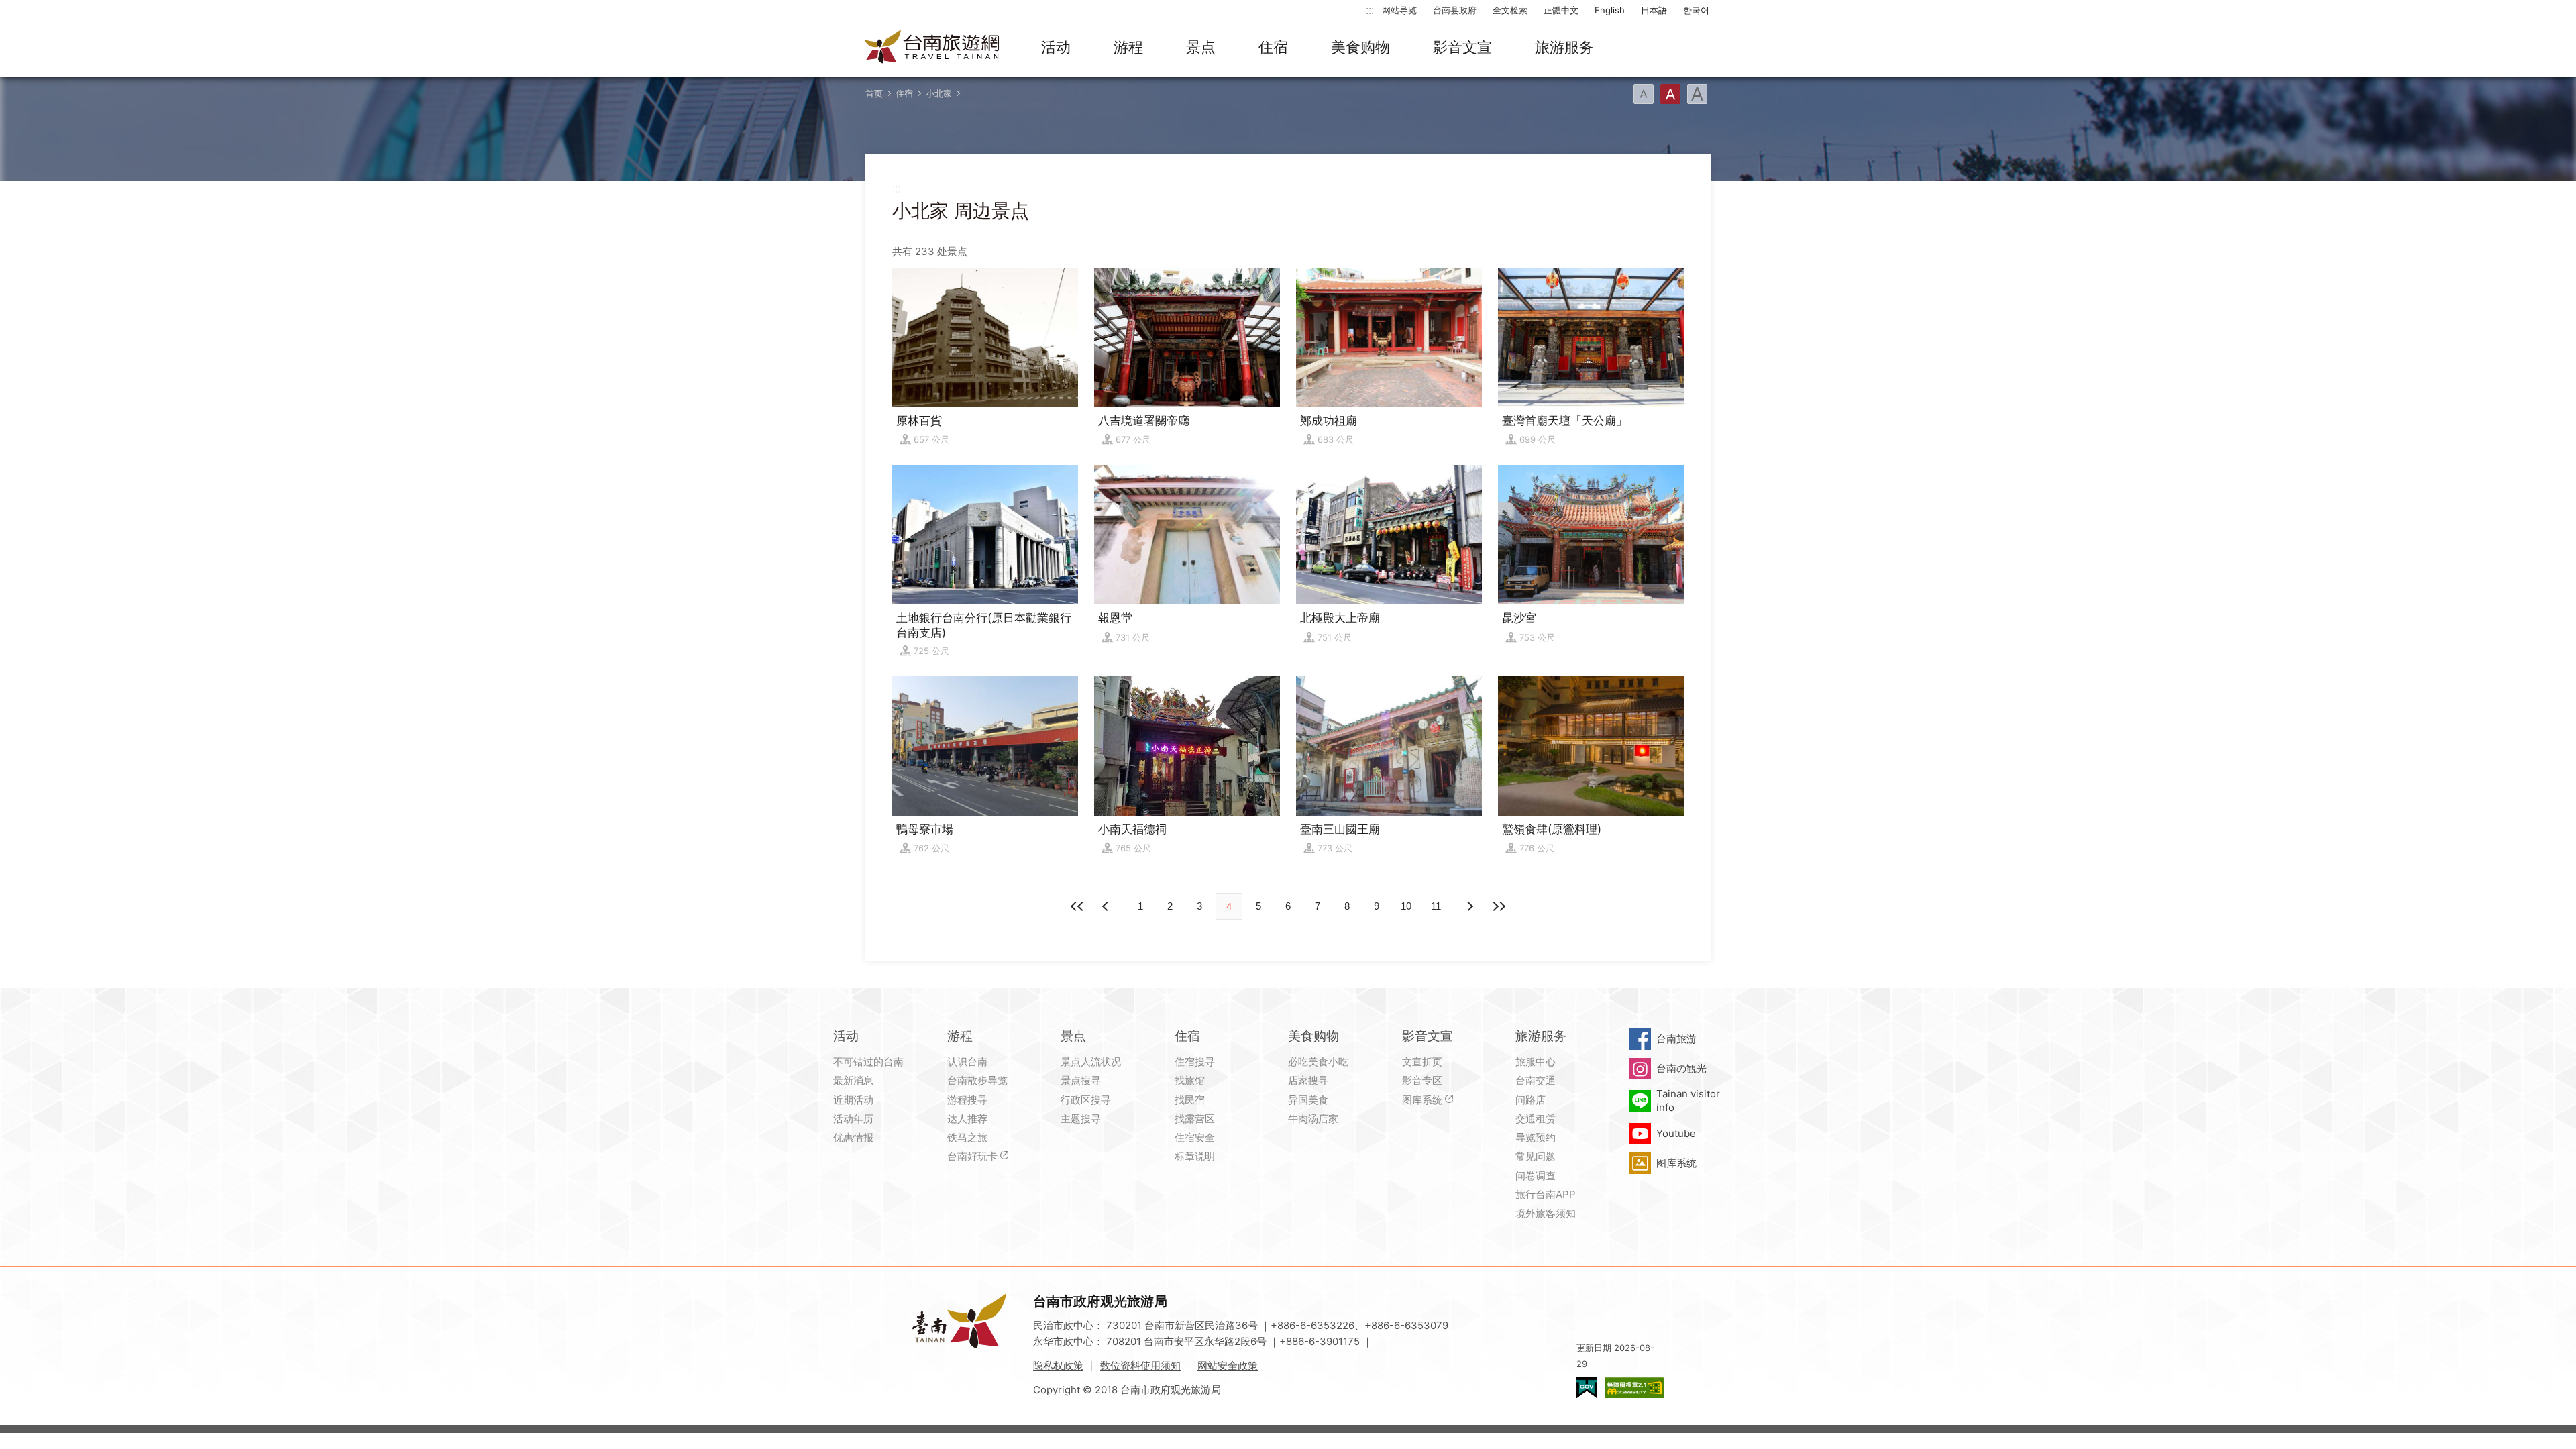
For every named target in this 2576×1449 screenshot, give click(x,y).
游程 (1128, 47)
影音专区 (1422, 1080)
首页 (874, 93)
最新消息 (853, 1080)
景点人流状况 (1091, 1062)
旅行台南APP (1546, 1194)
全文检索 (1510, 10)
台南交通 (1536, 1080)
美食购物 (1360, 47)
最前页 (1077, 906)
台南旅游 (1676, 1039)
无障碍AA (1634, 1388)
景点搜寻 (1081, 1080)
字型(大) (1697, 94)
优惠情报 (853, 1137)
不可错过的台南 (868, 1062)
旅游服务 (1564, 47)
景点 (1201, 47)
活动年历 (853, 1119)
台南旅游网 (932, 48)
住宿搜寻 (1195, 1062)
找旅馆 (1190, 1080)
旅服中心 (1536, 1062)
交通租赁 (1536, 1119)
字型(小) (1644, 94)
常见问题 (1536, 1156)
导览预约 (1536, 1137)
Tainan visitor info (1688, 1101)
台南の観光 (1681, 1068)
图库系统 (1422, 1100)
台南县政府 (1455, 10)
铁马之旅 (967, 1137)
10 (1406, 906)
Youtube (1676, 1133)
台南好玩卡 (972, 1156)
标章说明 (1195, 1156)
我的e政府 (1587, 1388)
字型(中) (1670, 94)
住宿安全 (1195, 1137)
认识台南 (967, 1062)
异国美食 (1308, 1100)
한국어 (1696, 10)
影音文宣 (1462, 47)
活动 (1056, 47)
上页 (1469, 906)
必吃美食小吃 (1318, 1062)
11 (1436, 906)
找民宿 (1190, 1100)
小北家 (939, 93)
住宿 (1273, 47)
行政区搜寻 (1086, 1100)
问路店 (1531, 1100)
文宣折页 (1422, 1062)
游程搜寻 (967, 1100)
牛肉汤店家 (1313, 1119)
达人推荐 (967, 1119)
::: (1370, 10)
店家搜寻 (1308, 1080)
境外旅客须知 (1546, 1213)
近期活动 (853, 1100)
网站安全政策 (1228, 1365)
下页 (1107, 906)
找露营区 (1195, 1119)
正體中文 (1561, 10)
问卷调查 (1536, 1176)
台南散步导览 (977, 1080)
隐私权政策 (1058, 1365)
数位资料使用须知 (1140, 1365)
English (1610, 10)
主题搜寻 (1081, 1119)
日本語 (1654, 10)
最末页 (1499, 906)
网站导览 (1399, 10)
